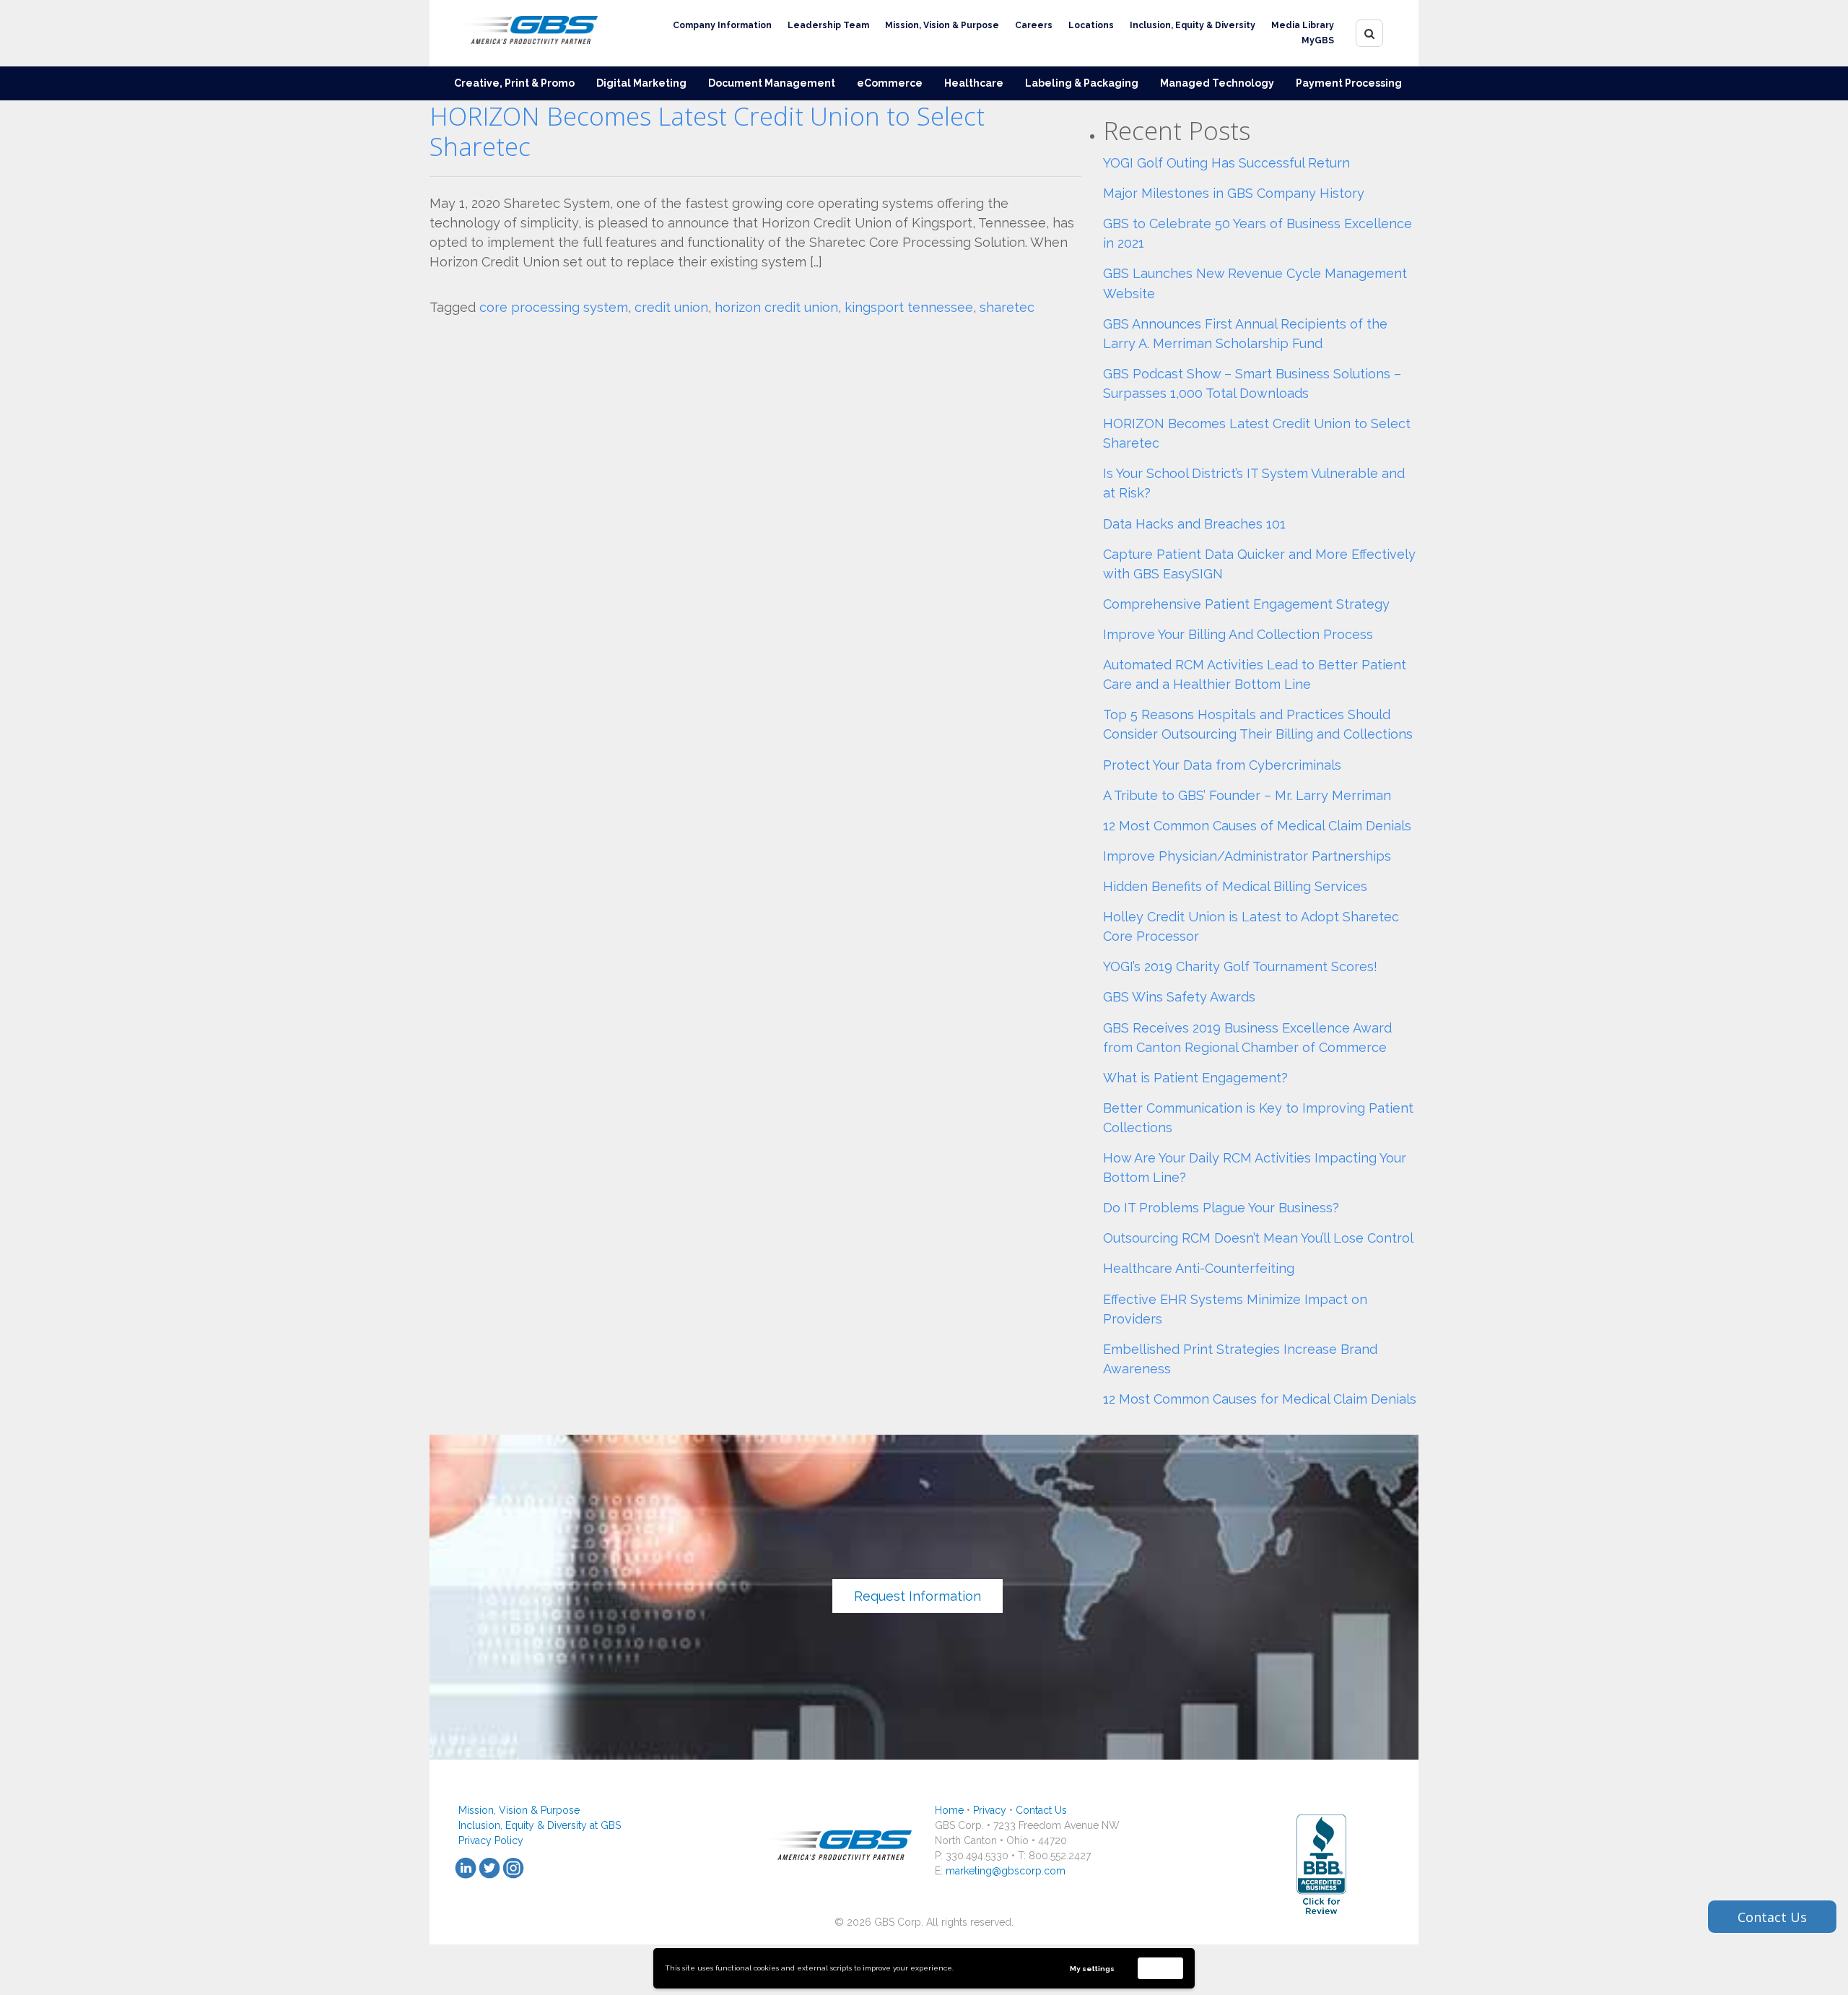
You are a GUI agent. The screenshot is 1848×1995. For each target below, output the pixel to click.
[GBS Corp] (523, 33)
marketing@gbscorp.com (1006, 1871)
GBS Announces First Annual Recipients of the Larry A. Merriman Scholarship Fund (1245, 334)
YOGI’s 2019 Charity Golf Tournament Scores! (1240, 966)
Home (949, 1810)
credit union (671, 307)
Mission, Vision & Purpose (942, 25)
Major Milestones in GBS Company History (1234, 193)
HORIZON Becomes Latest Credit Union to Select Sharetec (707, 131)
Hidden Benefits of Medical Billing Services (1235, 886)
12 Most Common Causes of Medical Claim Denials (1257, 826)
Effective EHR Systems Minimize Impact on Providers (1235, 1309)
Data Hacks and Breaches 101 (1194, 524)
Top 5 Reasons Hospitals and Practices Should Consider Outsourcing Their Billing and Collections (1258, 724)
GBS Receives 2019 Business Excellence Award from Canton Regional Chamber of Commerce (1247, 1038)
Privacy (990, 1810)
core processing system (554, 307)
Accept (1161, 1968)
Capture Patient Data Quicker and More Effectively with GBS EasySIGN (1259, 564)
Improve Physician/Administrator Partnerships (1247, 856)
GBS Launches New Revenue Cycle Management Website (1255, 283)
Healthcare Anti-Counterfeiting (1199, 1268)
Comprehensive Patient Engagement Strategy (1246, 604)
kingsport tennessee (909, 307)
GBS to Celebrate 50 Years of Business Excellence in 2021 (1258, 233)
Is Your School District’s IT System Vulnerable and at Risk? (1254, 483)
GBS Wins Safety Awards (1179, 997)
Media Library (1303, 25)
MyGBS (1318, 40)
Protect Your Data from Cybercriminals (1222, 765)
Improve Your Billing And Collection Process (1238, 634)
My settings (1092, 1969)
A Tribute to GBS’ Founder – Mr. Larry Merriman (1247, 795)
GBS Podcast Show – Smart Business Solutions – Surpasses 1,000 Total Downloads (1252, 383)
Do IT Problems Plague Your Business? (1221, 1208)
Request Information (918, 1596)
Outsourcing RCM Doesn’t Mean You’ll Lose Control (1258, 1238)
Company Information (722, 25)
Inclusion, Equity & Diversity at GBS (540, 1825)
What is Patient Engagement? (1195, 1078)
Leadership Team (828, 25)
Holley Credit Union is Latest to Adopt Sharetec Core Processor (1251, 926)
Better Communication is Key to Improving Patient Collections (1258, 1118)
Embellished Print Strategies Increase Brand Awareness (1240, 1359)
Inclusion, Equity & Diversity (1193, 25)
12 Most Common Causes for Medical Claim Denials (1260, 1399)
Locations (1091, 25)
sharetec (1007, 307)
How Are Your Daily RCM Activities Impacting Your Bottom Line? (1255, 1168)
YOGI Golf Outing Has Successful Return (1226, 163)
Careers (1034, 25)
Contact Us (1041, 1810)
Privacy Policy (491, 1840)
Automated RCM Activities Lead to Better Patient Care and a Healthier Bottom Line (1255, 674)
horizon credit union (776, 307)
